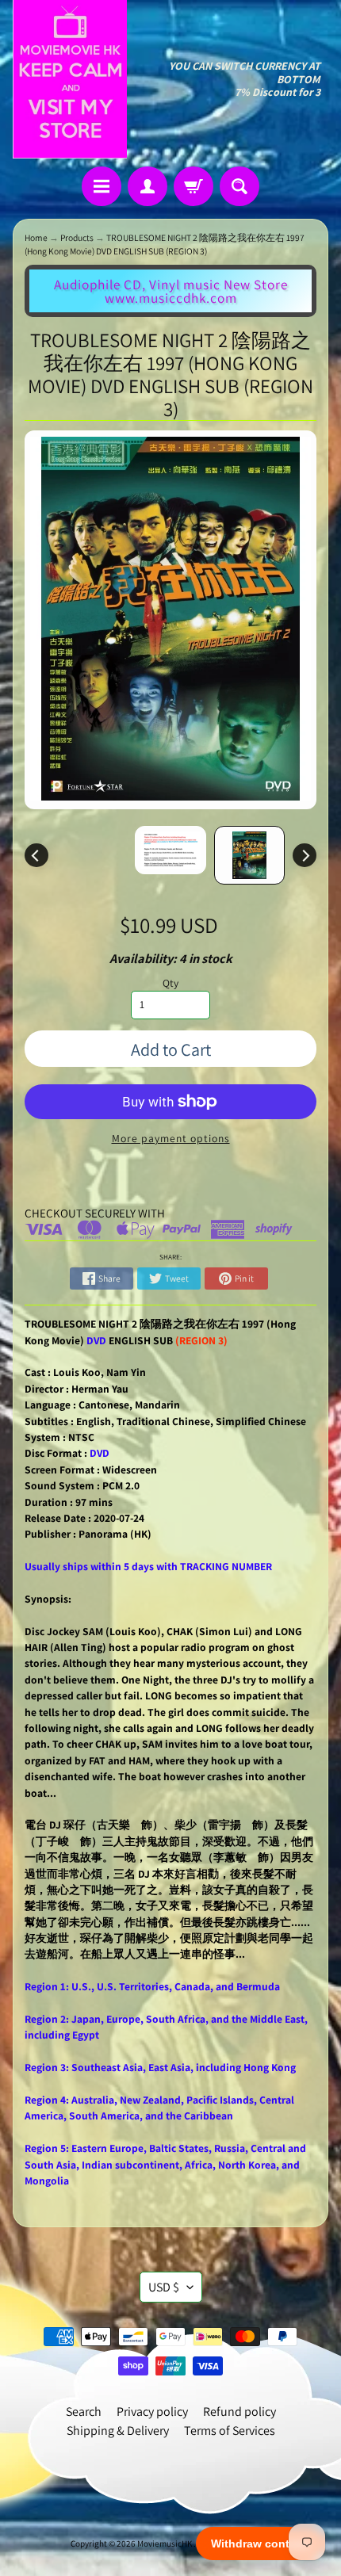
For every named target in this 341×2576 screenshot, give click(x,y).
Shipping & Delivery (118, 2431)
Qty (170, 983)
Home (36, 237)
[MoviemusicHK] (70, 79)
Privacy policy (152, 2412)
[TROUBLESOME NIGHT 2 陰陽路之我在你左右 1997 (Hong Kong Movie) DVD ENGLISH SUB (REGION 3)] (250, 855)
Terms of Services (230, 2431)
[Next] (305, 855)
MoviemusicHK (165, 2544)
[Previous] (36, 855)
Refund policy (239, 2412)
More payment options (171, 1138)
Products (77, 237)
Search (84, 2412)
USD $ (164, 2287)
